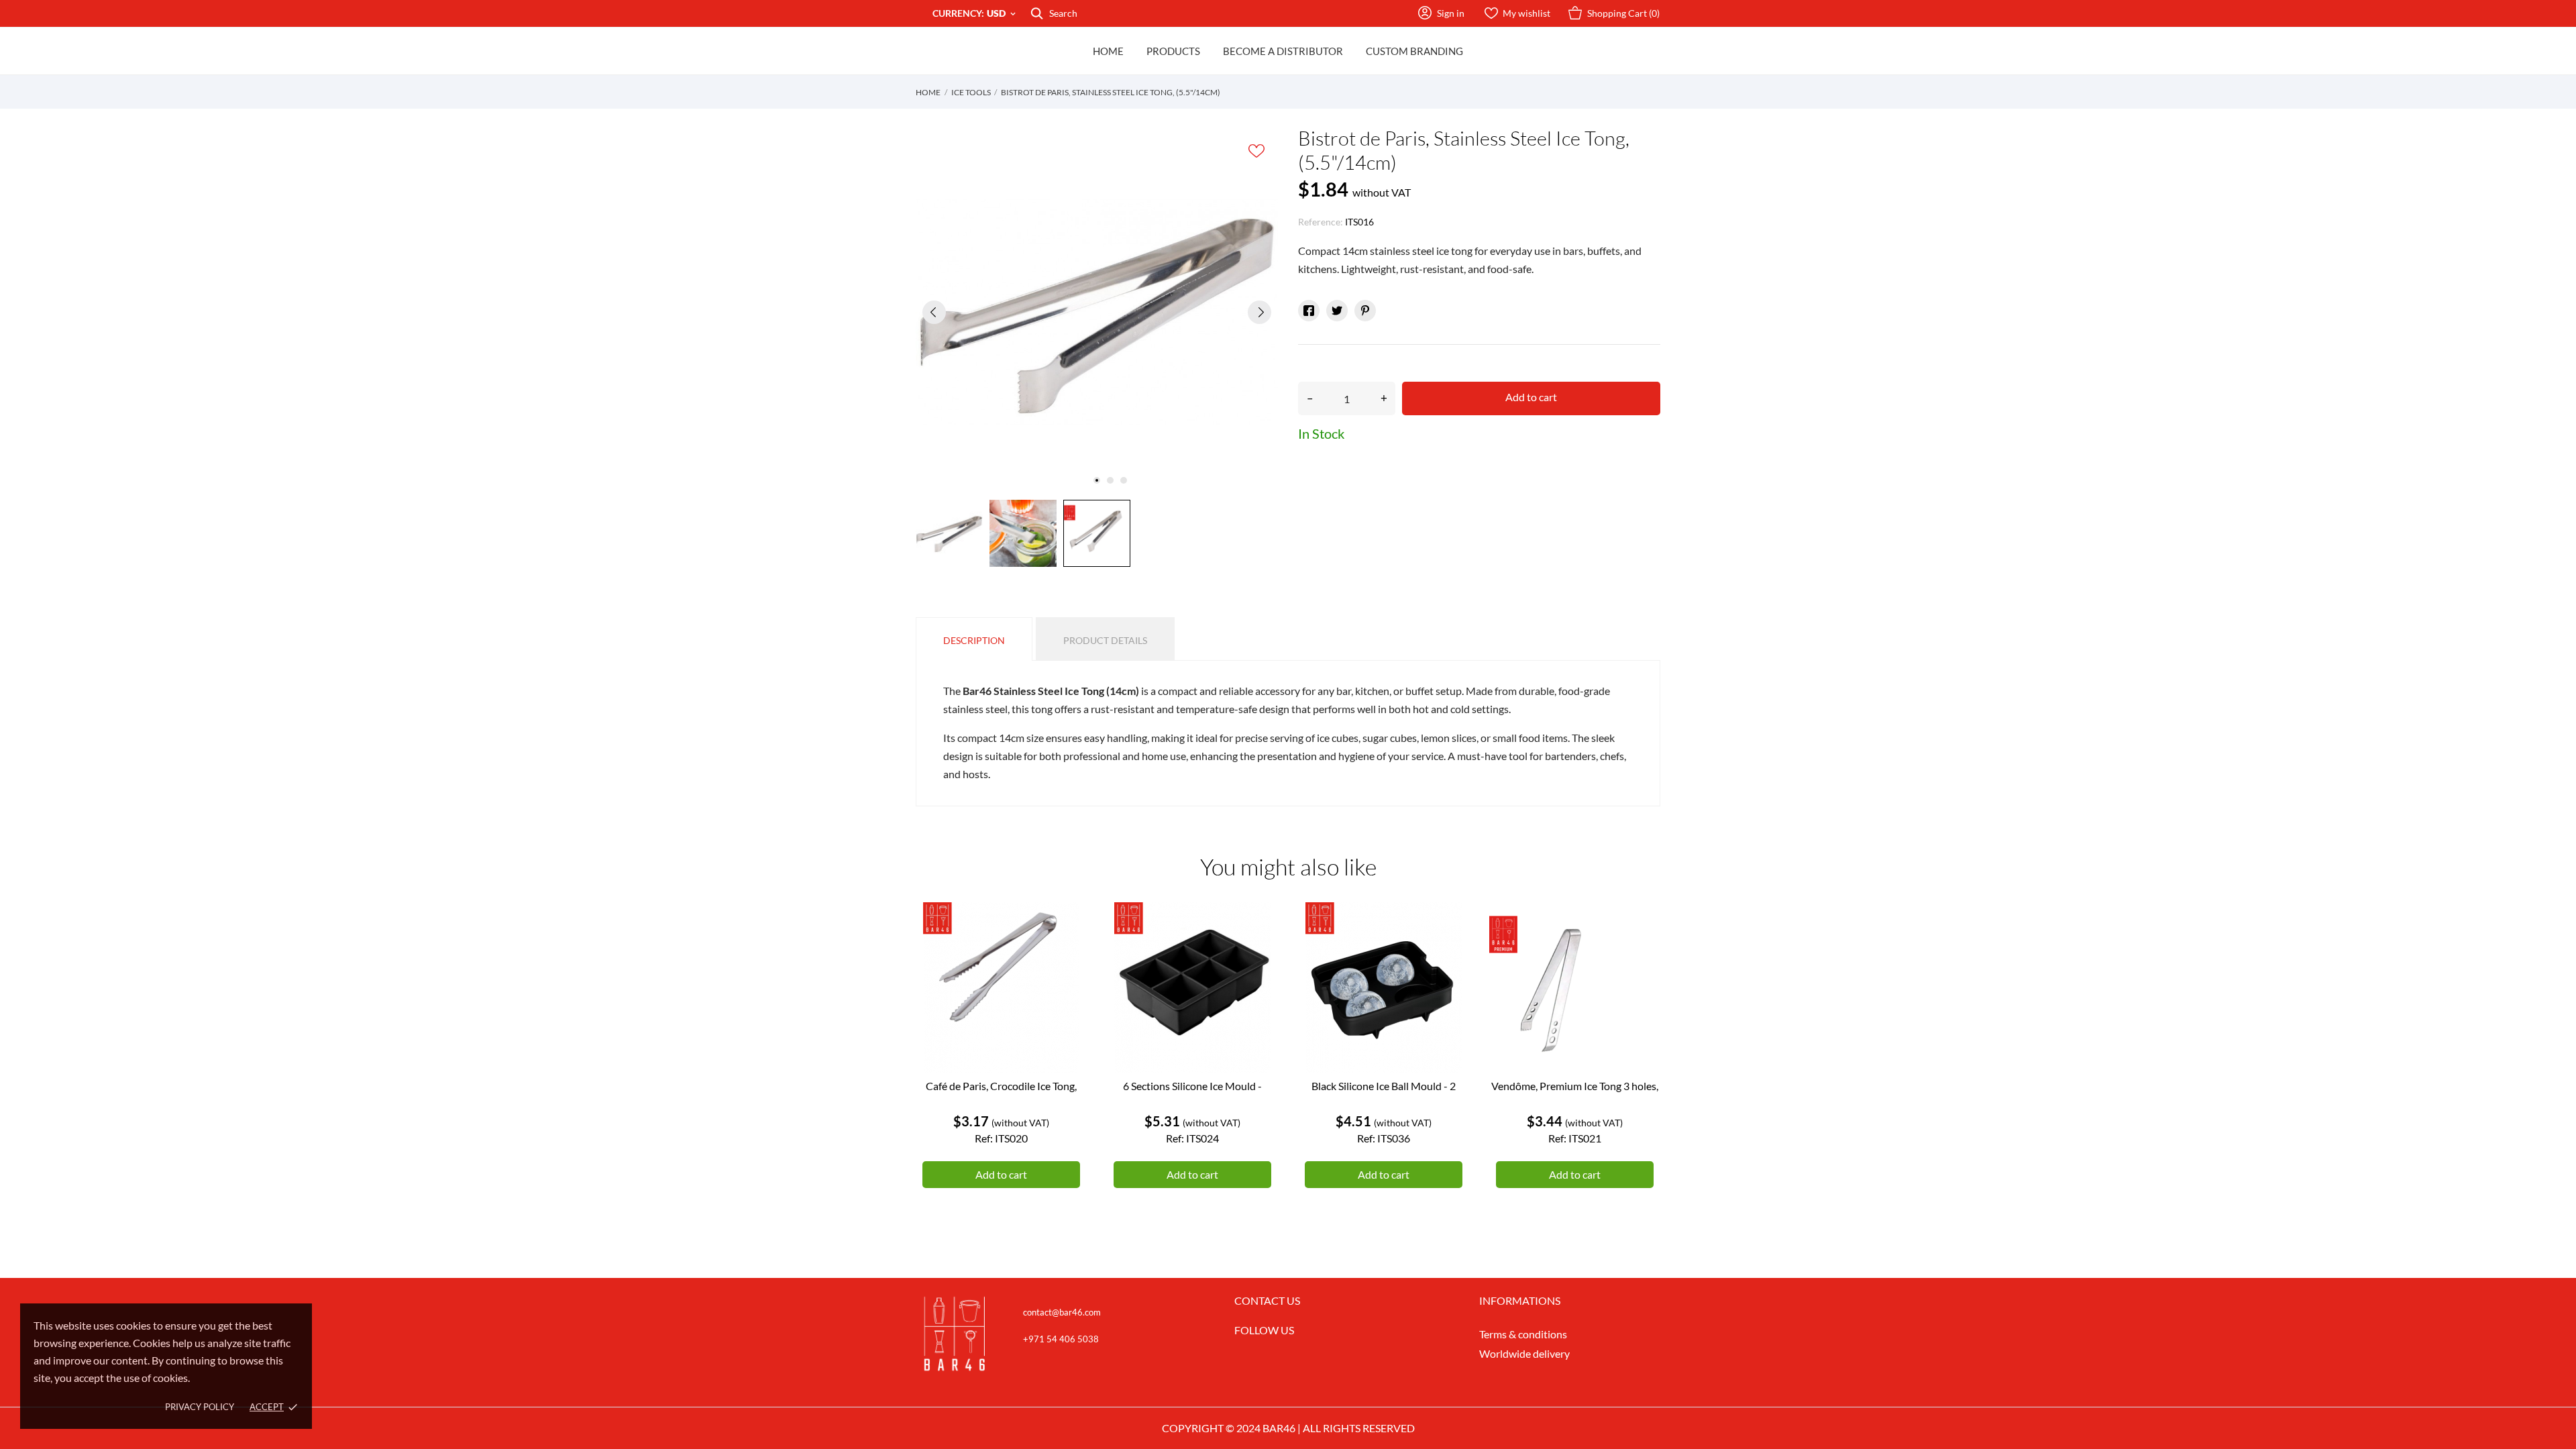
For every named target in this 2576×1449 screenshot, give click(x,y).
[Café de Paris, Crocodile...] (1067, 953)
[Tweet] (1337, 311)
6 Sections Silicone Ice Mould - (1192, 1086)
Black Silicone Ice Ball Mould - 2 (1384, 1086)
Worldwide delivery (1524, 1353)
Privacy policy (200, 1407)
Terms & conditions (1523, 1334)
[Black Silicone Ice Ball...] (1449, 953)
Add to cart (1531, 397)
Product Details (1105, 640)
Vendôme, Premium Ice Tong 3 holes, (1575, 1086)
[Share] (1309, 311)
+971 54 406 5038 (1061, 1339)
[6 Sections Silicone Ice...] (1258, 953)
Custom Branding (1414, 51)
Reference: (1321, 222)
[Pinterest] (1365, 311)
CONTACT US (1267, 1300)
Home (1108, 51)
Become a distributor (1283, 51)
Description (974, 640)
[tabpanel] (1097, 312)
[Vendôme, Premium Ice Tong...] (1640, 953)
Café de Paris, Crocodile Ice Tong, (1001, 1086)
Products (1173, 51)
